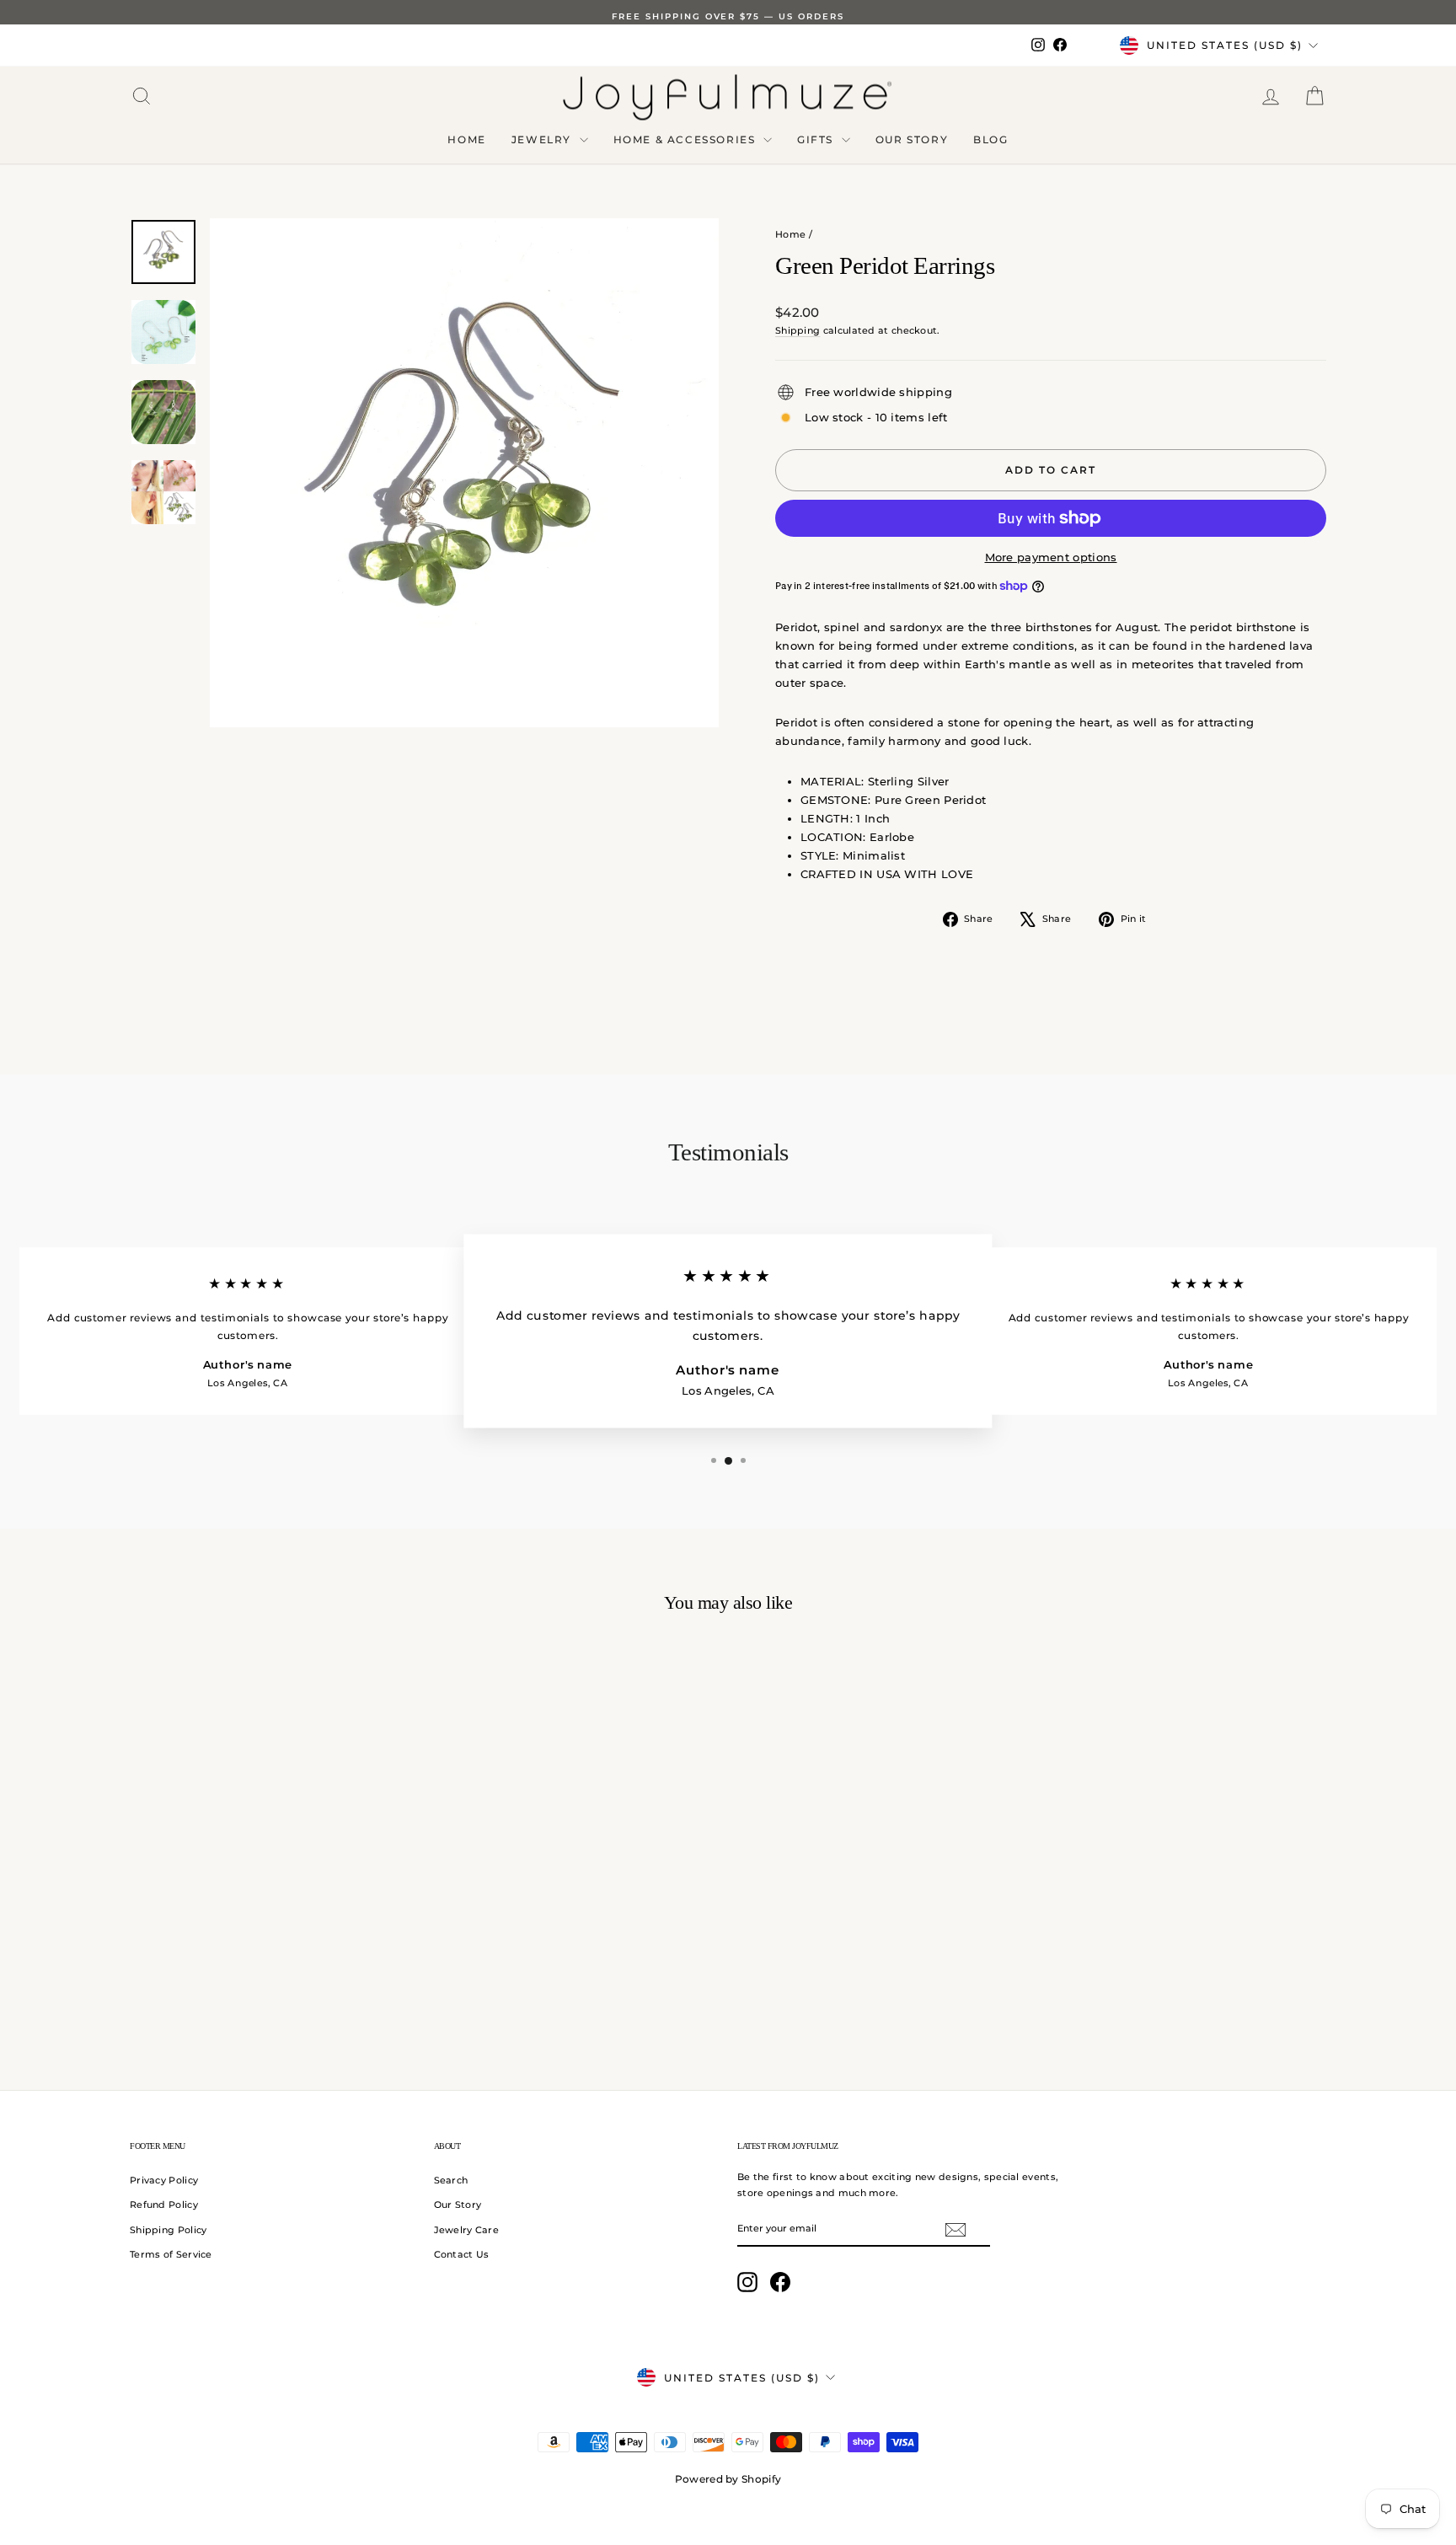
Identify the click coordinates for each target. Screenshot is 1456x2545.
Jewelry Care (467, 2230)
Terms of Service (171, 2254)
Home (466, 139)
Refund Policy (164, 2205)
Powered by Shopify (728, 2479)
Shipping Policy (169, 2230)
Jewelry (543, 139)
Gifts (817, 139)
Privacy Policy (164, 2180)
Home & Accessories (686, 139)
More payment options (1051, 557)
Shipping (798, 330)
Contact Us (462, 2254)
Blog (990, 139)
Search (451, 2180)
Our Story (912, 139)
